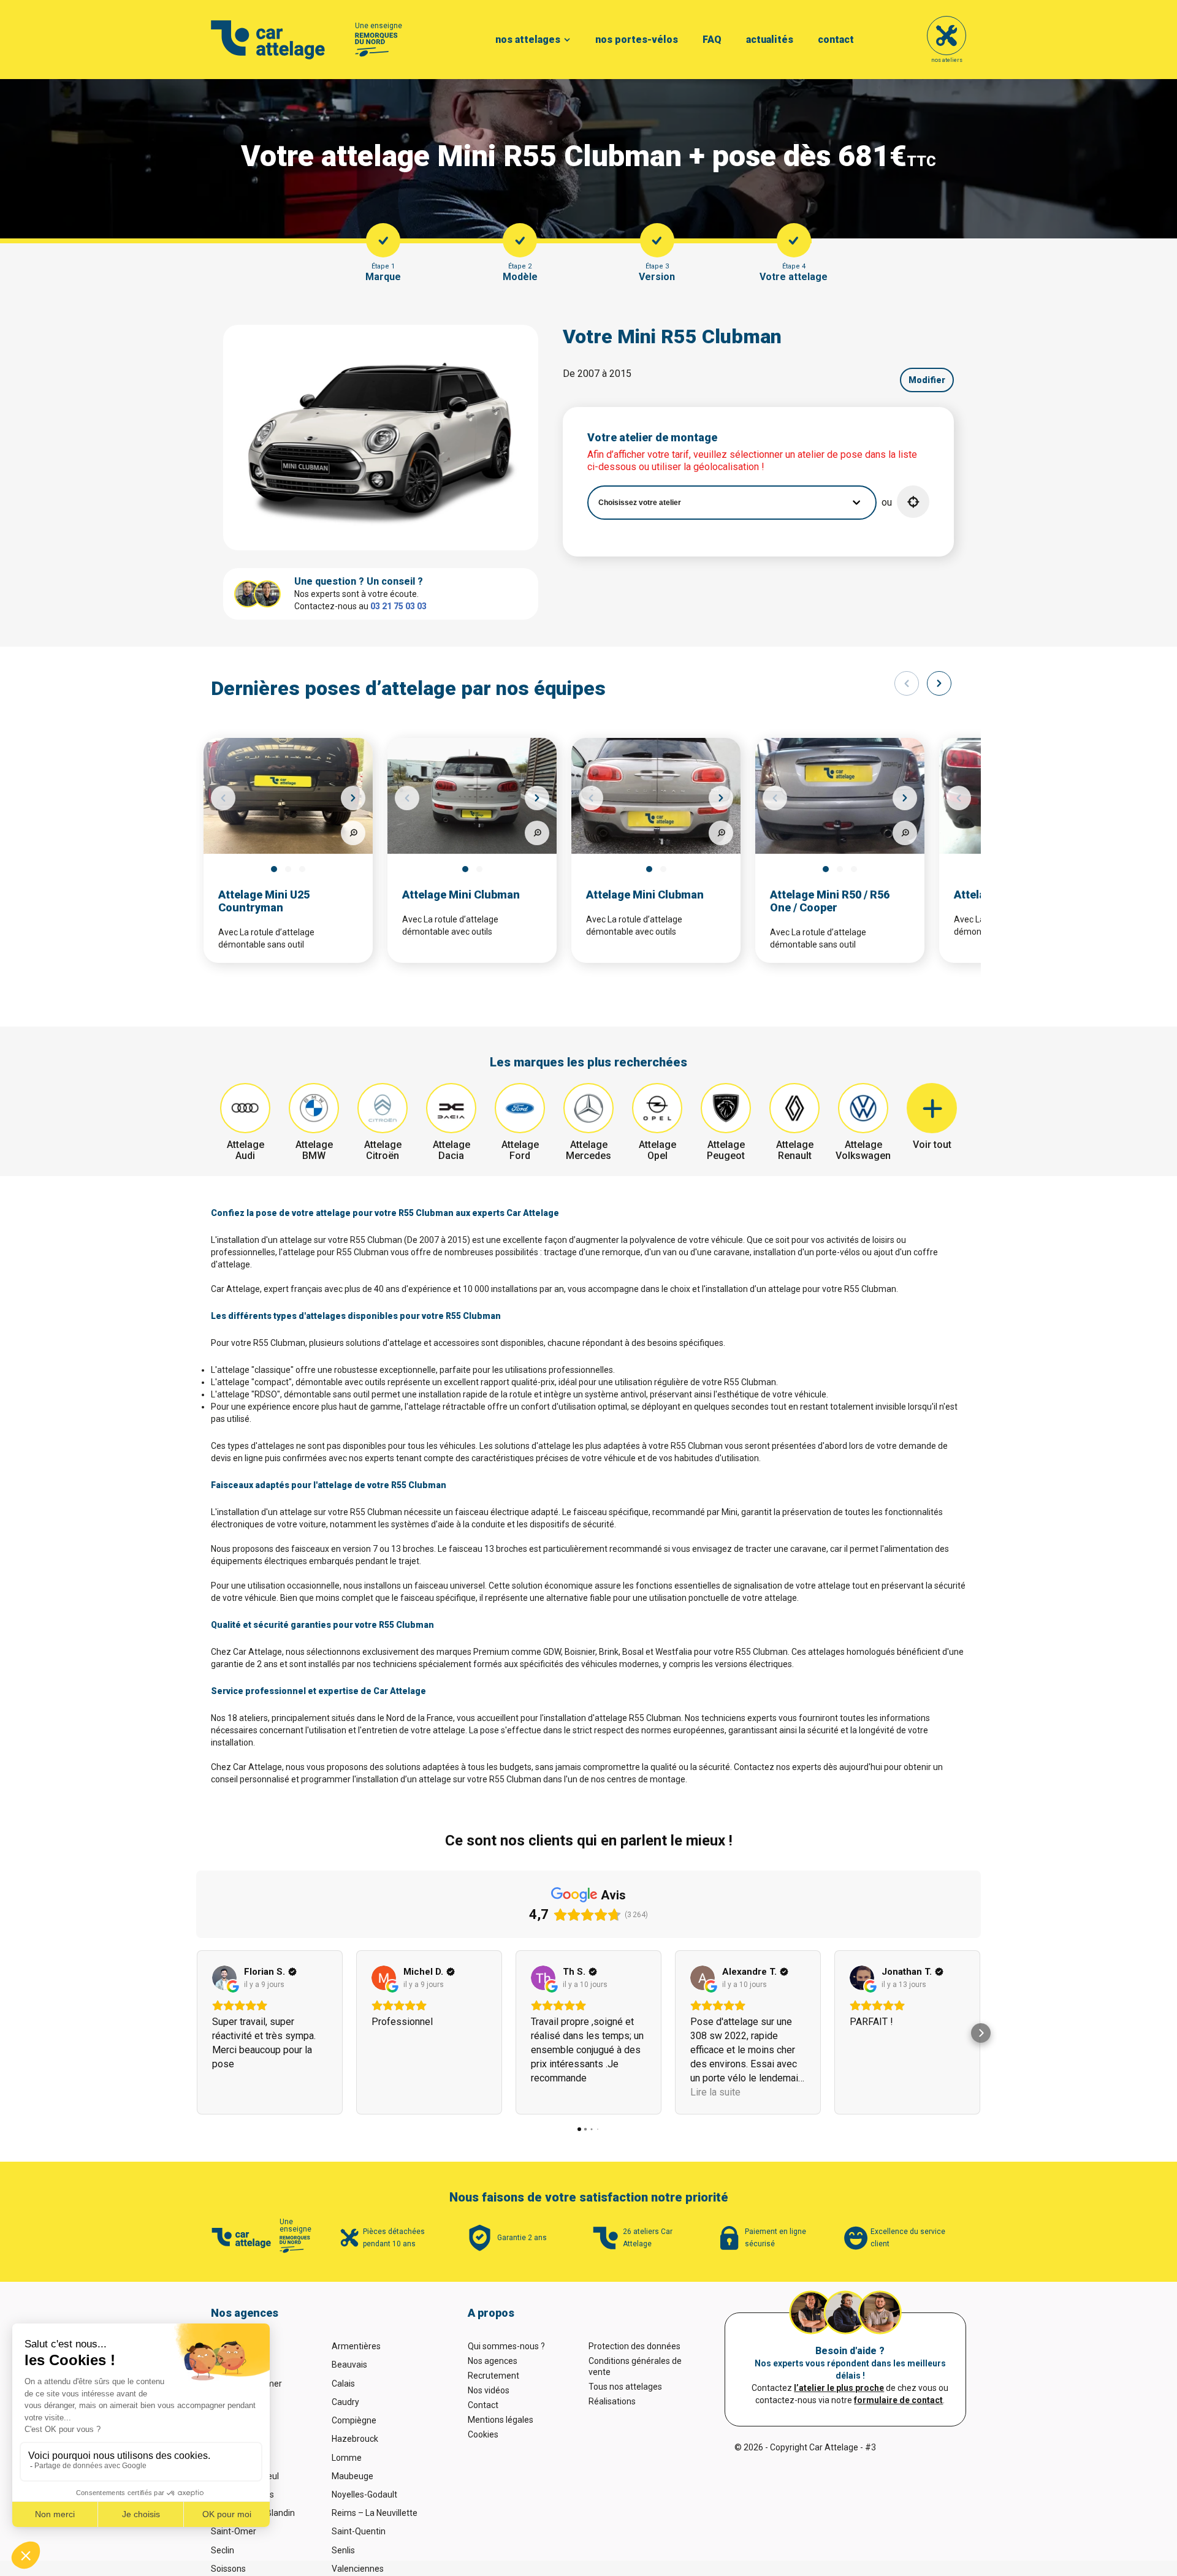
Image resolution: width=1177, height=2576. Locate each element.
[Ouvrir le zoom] (353, 833)
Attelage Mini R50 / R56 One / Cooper (830, 901)
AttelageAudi (246, 1150)
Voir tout (932, 1145)
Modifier (927, 380)
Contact (483, 2405)
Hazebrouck (355, 2439)
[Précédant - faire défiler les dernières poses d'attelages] (907, 683)
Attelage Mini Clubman (461, 895)
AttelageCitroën (383, 1150)
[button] (913, 502)
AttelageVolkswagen (863, 1150)
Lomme (347, 2458)
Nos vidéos (489, 2390)
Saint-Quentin (359, 2531)
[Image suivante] (353, 798)
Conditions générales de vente (635, 2366)
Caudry (345, 2402)
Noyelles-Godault (364, 2494)
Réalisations (612, 2401)
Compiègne (354, 2420)
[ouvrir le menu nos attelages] (567, 40)
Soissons (228, 2569)
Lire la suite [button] (715, 2092)
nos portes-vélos (637, 40)
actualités (770, 40)
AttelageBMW (314, 1150)
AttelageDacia (451, 1150)
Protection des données (634, 2346)
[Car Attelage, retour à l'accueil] (268, 40)
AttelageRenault (795, 1150)
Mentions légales (501, 2420)
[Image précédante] (223, 798)
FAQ (712, 40)
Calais (343, 2384)
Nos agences (493, 2361)
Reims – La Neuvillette (375, 2513)
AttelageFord (520, 1150)
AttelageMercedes (588, 1150)
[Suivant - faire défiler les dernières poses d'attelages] (939, 683)
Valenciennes (358, 2569)
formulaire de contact (898, 2400)
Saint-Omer (234, 2531)
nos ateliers (947, 60)
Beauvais (349, 2365)
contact (836, 40)
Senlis (343, 2550)
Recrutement (493, 2376)
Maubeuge (352, 2476)
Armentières (356, 2346)
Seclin (223, 2550)
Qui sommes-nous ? (506, 2346)
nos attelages (528, 40)
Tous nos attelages (625, 2387)
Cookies (483, 2434)
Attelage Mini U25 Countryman (264, 901)
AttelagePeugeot (726, 1150)
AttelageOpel (657, 1150)
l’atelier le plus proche (839, 2388)
